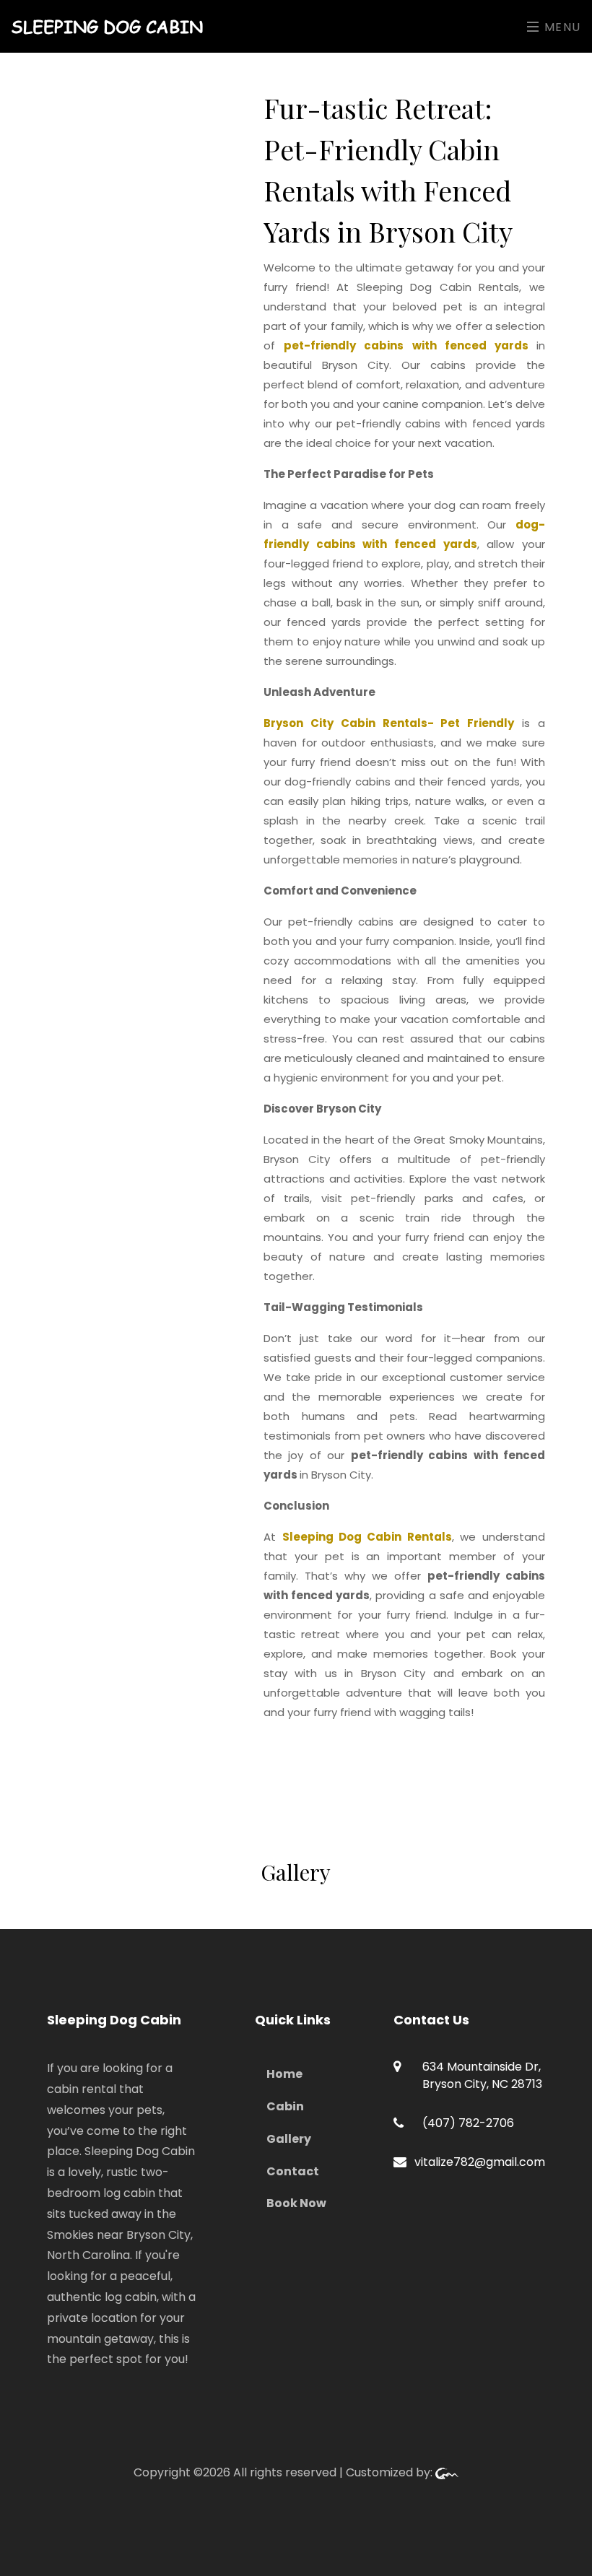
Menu (561, 27)
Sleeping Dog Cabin (107, 26)
